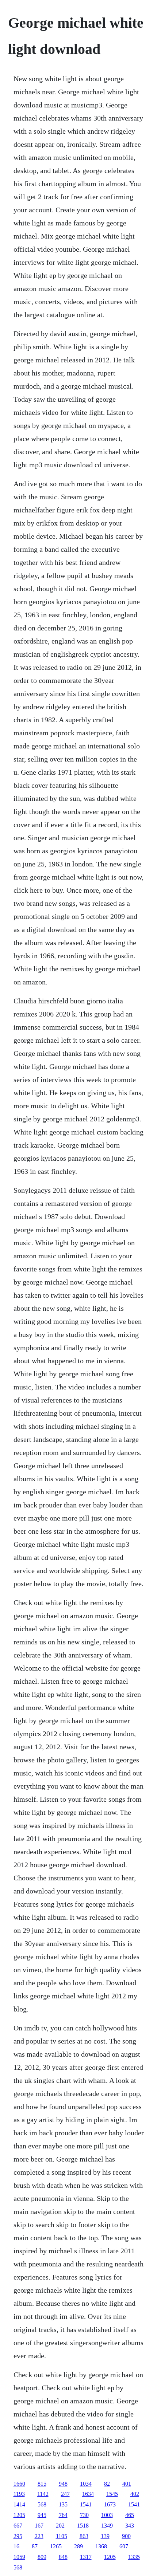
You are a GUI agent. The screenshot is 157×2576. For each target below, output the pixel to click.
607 (124, 2546)
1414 (19, 2504)
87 (35, 2546)
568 (42, 2504)
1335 (134, 2557)
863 (84, 2536)
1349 (107, 2526)
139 (105, 2536)
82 (107, 2484)
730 (84, 2515)
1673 (110, 2504)
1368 (101, 2546)
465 (130, 2515)
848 (63, 2557)
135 (63, 2504)
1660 (19, 2484)
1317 (86, 2557)
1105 (62, 2536)
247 (65, 2494)
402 (135, 2494)
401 (127, 2484)
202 (60, 2526)
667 (18, 2526)
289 (78, 2546)
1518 (83, 2526)
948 (63, 2484)
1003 (107, 2515)
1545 (112, 2494)
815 (42, 2484)
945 (42, 2515)
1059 (19, 2557)
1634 (88, 2494)
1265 (56, 2546)
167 (39, 2526)
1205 (19, 2515)
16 (16, 2546)
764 (63, 2515)
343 (130, 2526)
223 (39, 2536)
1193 (19, 2494)
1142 (43, 2494)
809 (42, 2557)
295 (18, 2536)
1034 (86, 2484)
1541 (86, 2504)
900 (126, 2536)
